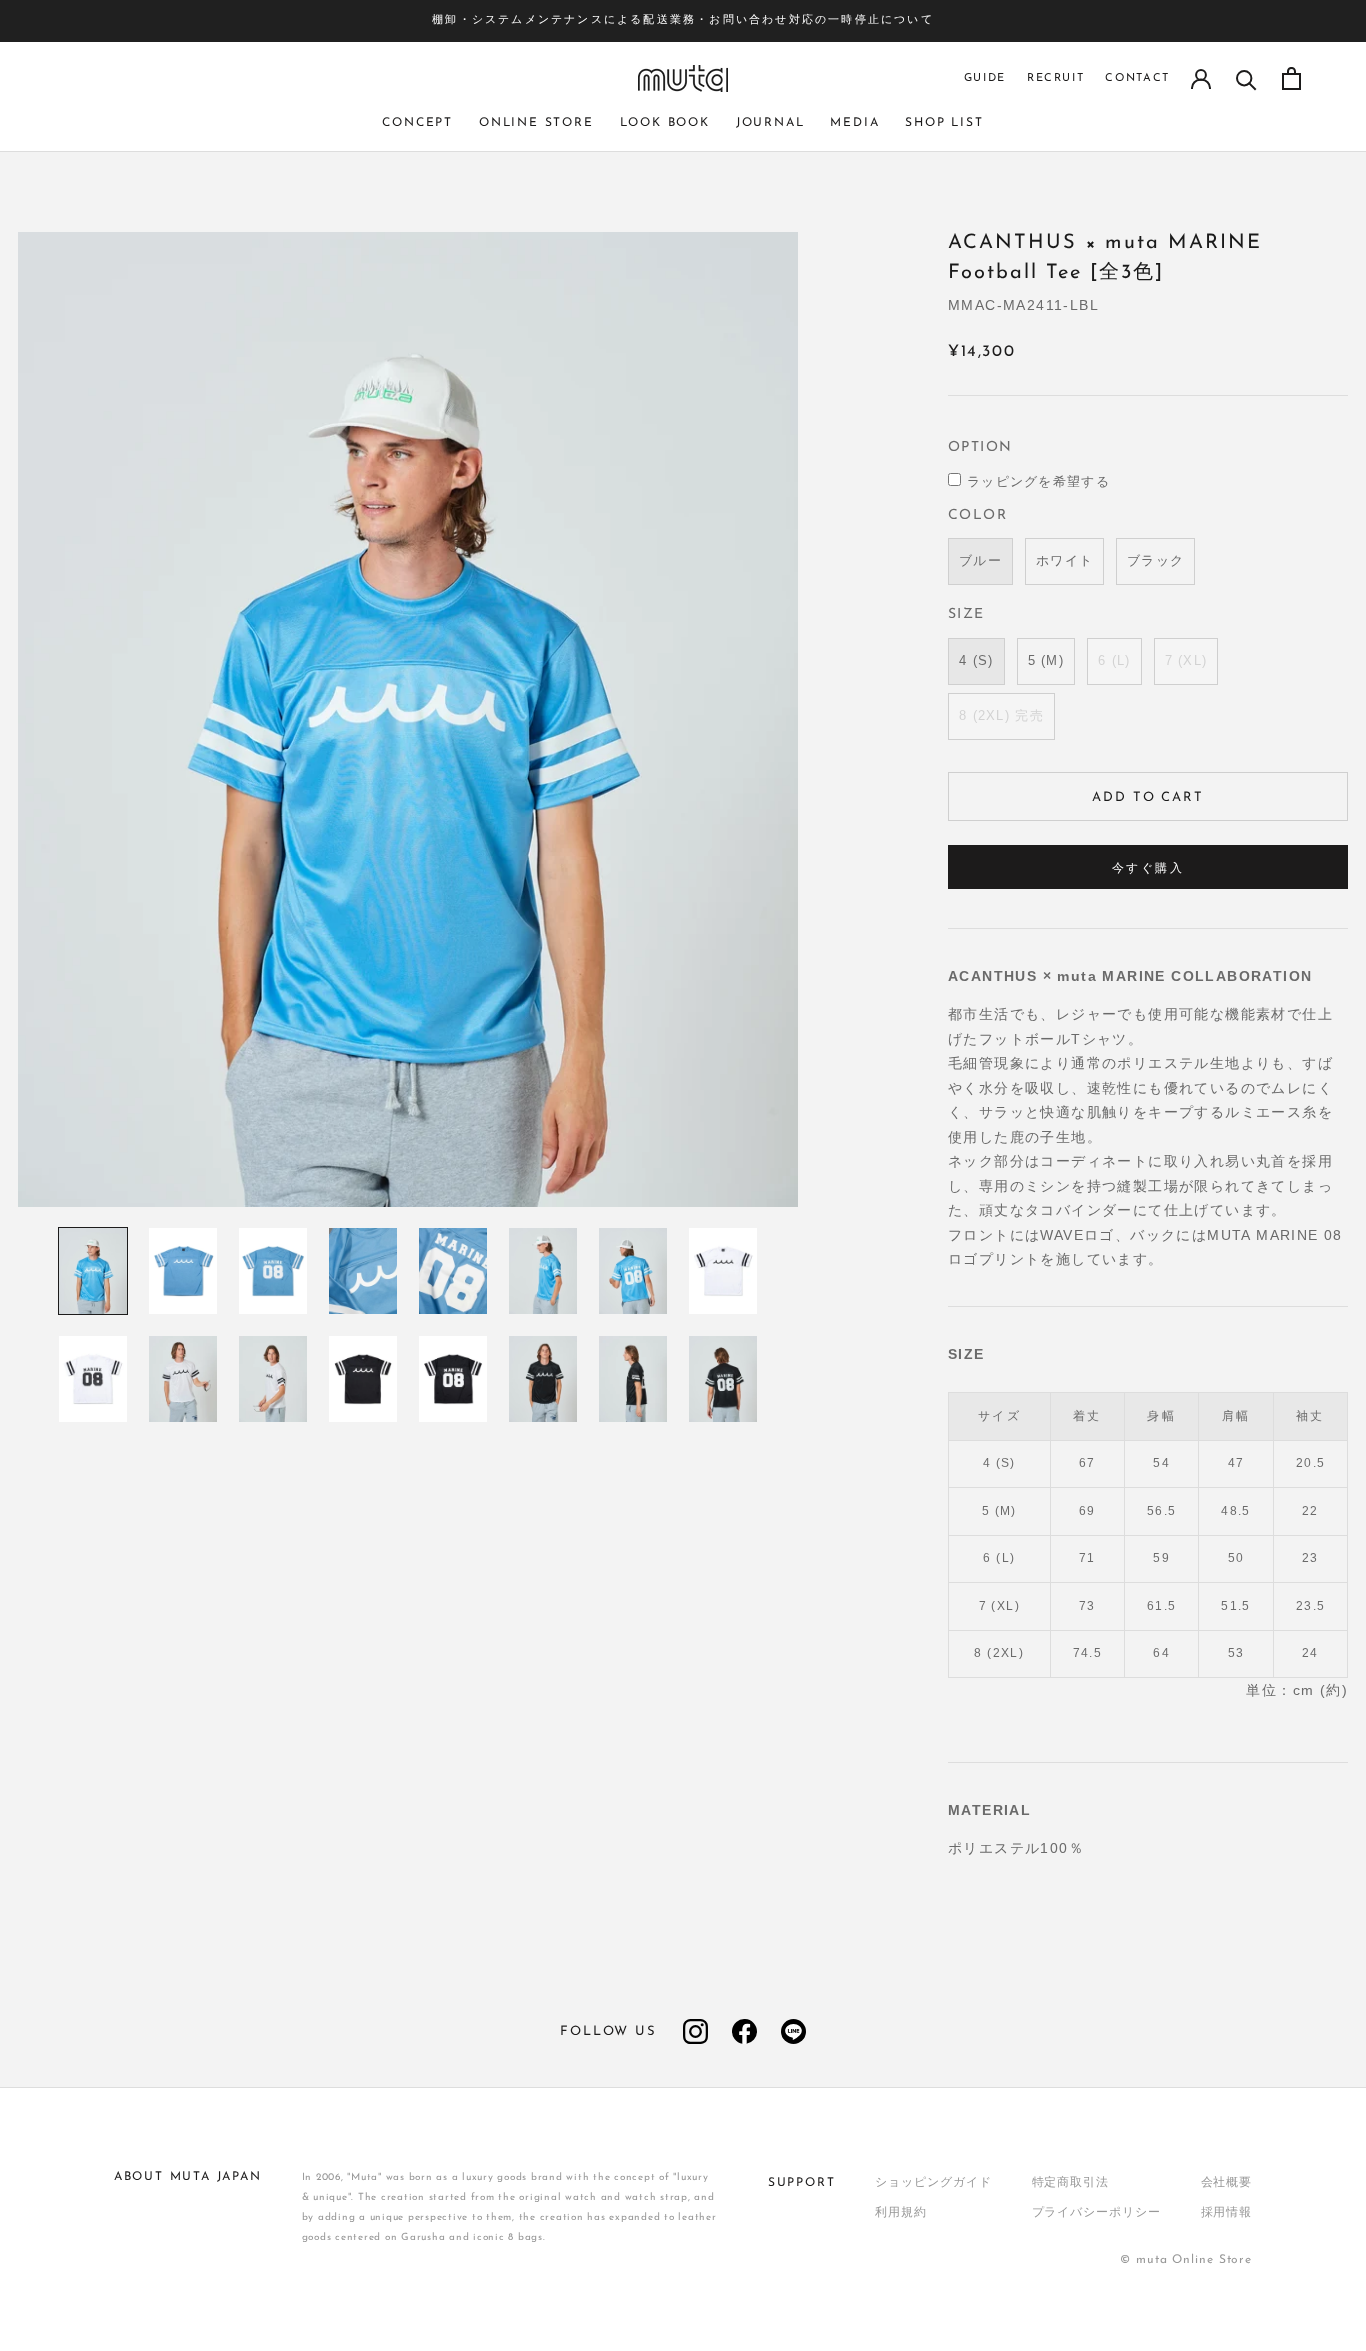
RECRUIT (1056, 78)
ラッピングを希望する (1038, 481)
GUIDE (985, 78)
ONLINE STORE (536, 123)
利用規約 (901, 2213)
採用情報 (1227, 2213)
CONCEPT (417, 123)
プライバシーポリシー (1096, 2213)
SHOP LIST (944, 123)
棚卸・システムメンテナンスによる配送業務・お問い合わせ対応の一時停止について (683, 20)
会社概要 (1227, 2183)
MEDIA (854, 123)
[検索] (1246, 78)
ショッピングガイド (933, 2183)
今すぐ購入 (1148, 869)
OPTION (980, 447)
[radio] (980, 561)
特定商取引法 (1070, 2183)
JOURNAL (770, 123)
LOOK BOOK (665, 123)
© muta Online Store (1186, 2260)
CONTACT (1137, 78)
